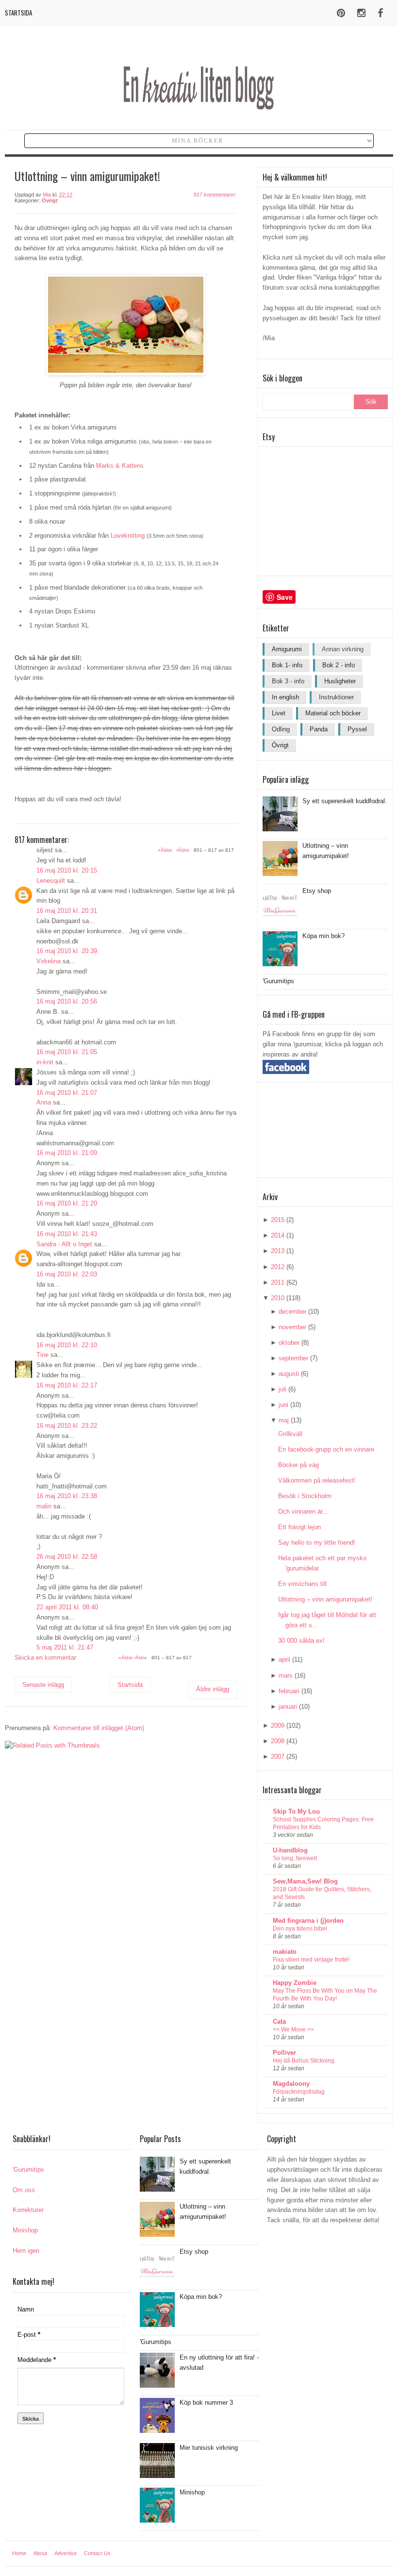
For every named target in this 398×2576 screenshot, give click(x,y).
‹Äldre (141, 1658)
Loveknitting (128, 536)
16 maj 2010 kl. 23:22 (67, 1426)
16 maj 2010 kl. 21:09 (67, 1153)
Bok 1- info (287, 665)
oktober (289, 1343)
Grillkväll (290, 1434)
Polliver (284, 2053)
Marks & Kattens (120, 466)
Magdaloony (291, 2084)
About (40, 2553)
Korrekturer (28, 2210)
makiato (285, 1952)
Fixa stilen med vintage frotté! (311, 1960)
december (292, 1312)
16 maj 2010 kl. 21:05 (67, 1052)
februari (289, 1691)
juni (283, 1405)
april (284, 1660)
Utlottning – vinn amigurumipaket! (325, 1599)
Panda (319, 729)
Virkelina (49, 961)
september (293, 1358)
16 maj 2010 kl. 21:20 (67, 1203)
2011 (278, 1282)
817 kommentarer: (215, 195)
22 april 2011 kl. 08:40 (67, 1607)
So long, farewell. (296, 1858)
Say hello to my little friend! (317, 1543)
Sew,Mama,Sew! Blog (305, 1881)
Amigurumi (287, 649)
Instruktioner (336, 697)
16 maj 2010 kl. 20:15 (67, 870)
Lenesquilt (51, 881)
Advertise (66, 2553)
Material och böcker (333, 713)
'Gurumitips (278, 981)
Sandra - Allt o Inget (64, 1244)
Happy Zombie (295, 1983)
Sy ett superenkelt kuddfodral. (345, 801)
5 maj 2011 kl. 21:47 (65, 1647)
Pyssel (357, 729)
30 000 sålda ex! (301, 1641)
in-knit (45, 1062)
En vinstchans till (302, 1584)
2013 (278, 1251)
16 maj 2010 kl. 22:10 (67, 1345)
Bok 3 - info (288, 681)
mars (286, 1676)
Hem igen (26, 2251)
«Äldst (126, 1658)
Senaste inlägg (43, 1685)
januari (288, 1707)
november (292, 1327)
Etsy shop (317, 891)
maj (284, 1420)
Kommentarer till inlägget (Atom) (99, 1728)
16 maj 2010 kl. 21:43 (67, 1234)
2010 (278, 1298)
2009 (278, 1726)
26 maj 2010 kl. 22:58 (67, 1557)
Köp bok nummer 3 (206, 2403)
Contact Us (97, 2553)
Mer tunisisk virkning (209, 2448)
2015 (278, 1220)
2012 (278, 1267)
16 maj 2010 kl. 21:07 (67, 1093)
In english (285, 697)
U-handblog (290, 1850)
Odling (281, 729)
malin (44, 1506)
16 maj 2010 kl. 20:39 (67, 951)
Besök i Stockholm (305, 1496)
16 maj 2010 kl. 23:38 (67, 1496)
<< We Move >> (293, 2030)
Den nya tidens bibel (300, 1929)
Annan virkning (343, 649)
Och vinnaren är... (303, 1511)
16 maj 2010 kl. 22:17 (67, 1385)
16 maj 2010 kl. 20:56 (67, 1001)
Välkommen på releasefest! (317, 1480)
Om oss (24, 2190)
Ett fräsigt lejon (299, 1527)
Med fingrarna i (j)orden (308, 1921)
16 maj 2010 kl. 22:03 (67, 1274)
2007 (278, 1757)
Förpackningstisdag (299, 2092)
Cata (279, 2022)
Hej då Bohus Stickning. (304, 2061)
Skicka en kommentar (45, 1658)
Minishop (25, 2230)
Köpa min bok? (323, 936)
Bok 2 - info (339, 665)
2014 (278, 1235)
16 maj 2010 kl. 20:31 (67, 911)
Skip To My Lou (296, 1811)
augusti (289, 1374)
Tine (42, 1355)
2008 (278, 1741)
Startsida (18, 13)
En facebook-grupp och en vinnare (326, 1449)
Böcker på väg (298, 1465)
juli (282, 1389)
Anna (44, 1102)
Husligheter (340, 681)
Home (19, 2553)
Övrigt (50, 200)
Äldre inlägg (213, 1689)
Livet (279, 713)
